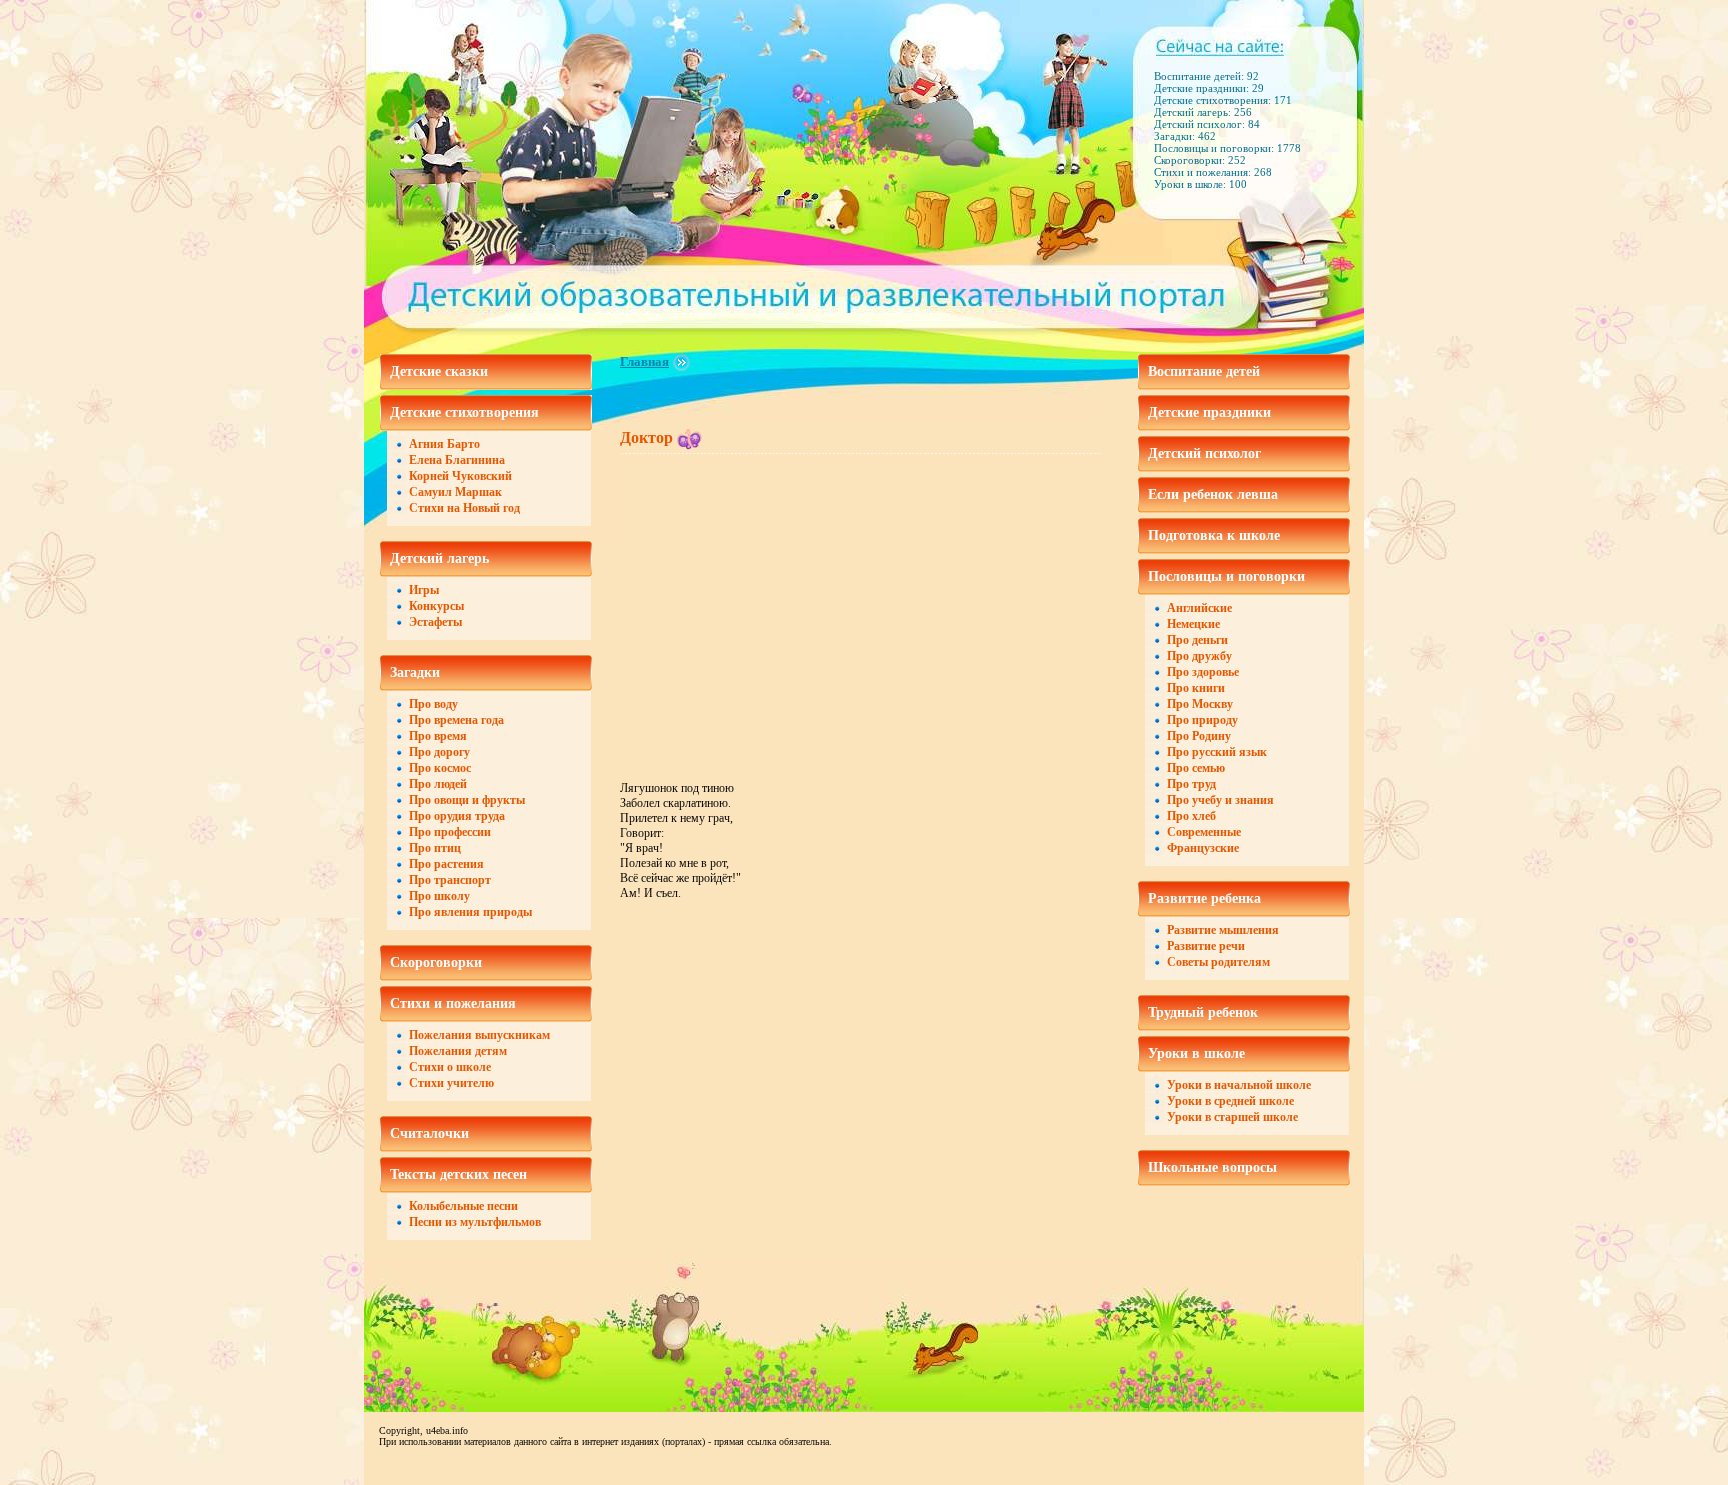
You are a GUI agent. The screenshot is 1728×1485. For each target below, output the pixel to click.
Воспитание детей (1204, 371)
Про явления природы (470, 912)
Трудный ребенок (1203, 1012)
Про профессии (450, 832)
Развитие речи (1206, 946)
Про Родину (1199, 736)
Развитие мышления (1223, 930)
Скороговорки (436, 962)
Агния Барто (444, 444)
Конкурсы (436, 606)
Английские (1199, 608)
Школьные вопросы (1212, 1167)
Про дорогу (439, 752)
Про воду (433, 704)
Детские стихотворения (464, 412)
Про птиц (435, 848)
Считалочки (429, 1133)
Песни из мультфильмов (475, 1222)
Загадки (415, 672)
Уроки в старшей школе (1232, 1117)
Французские (1203, 848)
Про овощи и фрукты (467, 800)
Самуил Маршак (455, 492)
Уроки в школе (1196, 1053)
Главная (644, 361)
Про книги (1196, 688)
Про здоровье (1203, 672)
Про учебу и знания (1220, 800)
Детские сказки (439, 371)
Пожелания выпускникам (479, 1035)
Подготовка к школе (1214, 535)
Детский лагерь (439, 558)
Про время (438, 736)
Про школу (439, 896)
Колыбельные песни (463, 1206)
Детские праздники (1209, 412)
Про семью (1196, 768)
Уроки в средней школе (1230, 1101)
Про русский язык (1217, 752)
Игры (424, 590)
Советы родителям (1218, 962)
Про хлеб (1191, 816)
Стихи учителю (451, 1083)
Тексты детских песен (458, 1174)
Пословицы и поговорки (1226, 576)
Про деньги (1197, 640)
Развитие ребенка (1204, 898)
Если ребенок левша (1213, 494)
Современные (1204, 832)
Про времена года (456, 720)
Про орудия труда (457, 816)
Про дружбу (1199, 656)
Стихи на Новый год (464, 508)
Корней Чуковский (460, 476)
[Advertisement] (788, 605)
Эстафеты (435, 622)
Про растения (446, 864)
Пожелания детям (458, 1051)
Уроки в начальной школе (1239, 1085)
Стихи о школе (450, 1067)
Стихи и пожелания (453, 1003)
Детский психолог (1204, 453)
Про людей (438, 784)
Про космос (440, 768)
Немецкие (1193, 624)
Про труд (1191, 784)
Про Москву (1200, 704)
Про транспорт (450, 880)
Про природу (1202, 720)
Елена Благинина (457, 460)
